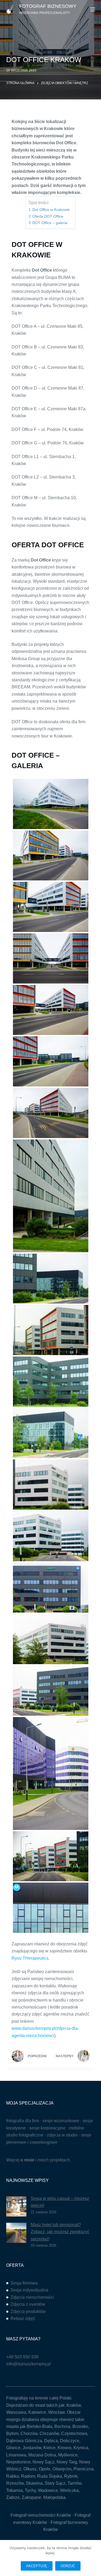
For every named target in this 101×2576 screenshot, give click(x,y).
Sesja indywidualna (29, 2290)
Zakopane (32, 2497)
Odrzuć (68, 2566)
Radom (28, 2476)
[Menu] (93, 9)
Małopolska (54, 2497)
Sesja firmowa (24, 2283)
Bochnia (62, 2426)
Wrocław (56, 2412)
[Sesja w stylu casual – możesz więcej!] (16, 2206)
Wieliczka (69, 2490)
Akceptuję (37, 2566)
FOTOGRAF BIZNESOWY (48, 6)
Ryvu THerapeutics (30, 1958)
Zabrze (13, 2497)
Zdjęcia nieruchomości (32, 2297)
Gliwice (13, 2448)
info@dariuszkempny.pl (29, 2364)
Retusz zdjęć (23, 2318)
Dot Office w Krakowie (51, 210)
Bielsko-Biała (39, 2426)
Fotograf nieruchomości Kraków (41, 2515)
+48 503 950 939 (22, 2357)
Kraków (74, 2405)
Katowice (37, 2412)
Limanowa (16, 2455)
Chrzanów (49, 2433)
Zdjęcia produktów (28, 2311)
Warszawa (16, 2412)
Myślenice (68, 2455)
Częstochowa (74, 2433)
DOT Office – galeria (50, 223)
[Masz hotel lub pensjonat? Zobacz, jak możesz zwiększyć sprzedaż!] (16, 2233)
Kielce (49, 2448)
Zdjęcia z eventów (28, 2304)
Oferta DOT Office (48, 216)
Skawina (34, 2483)
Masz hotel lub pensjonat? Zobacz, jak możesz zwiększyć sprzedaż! (60, 2232)
